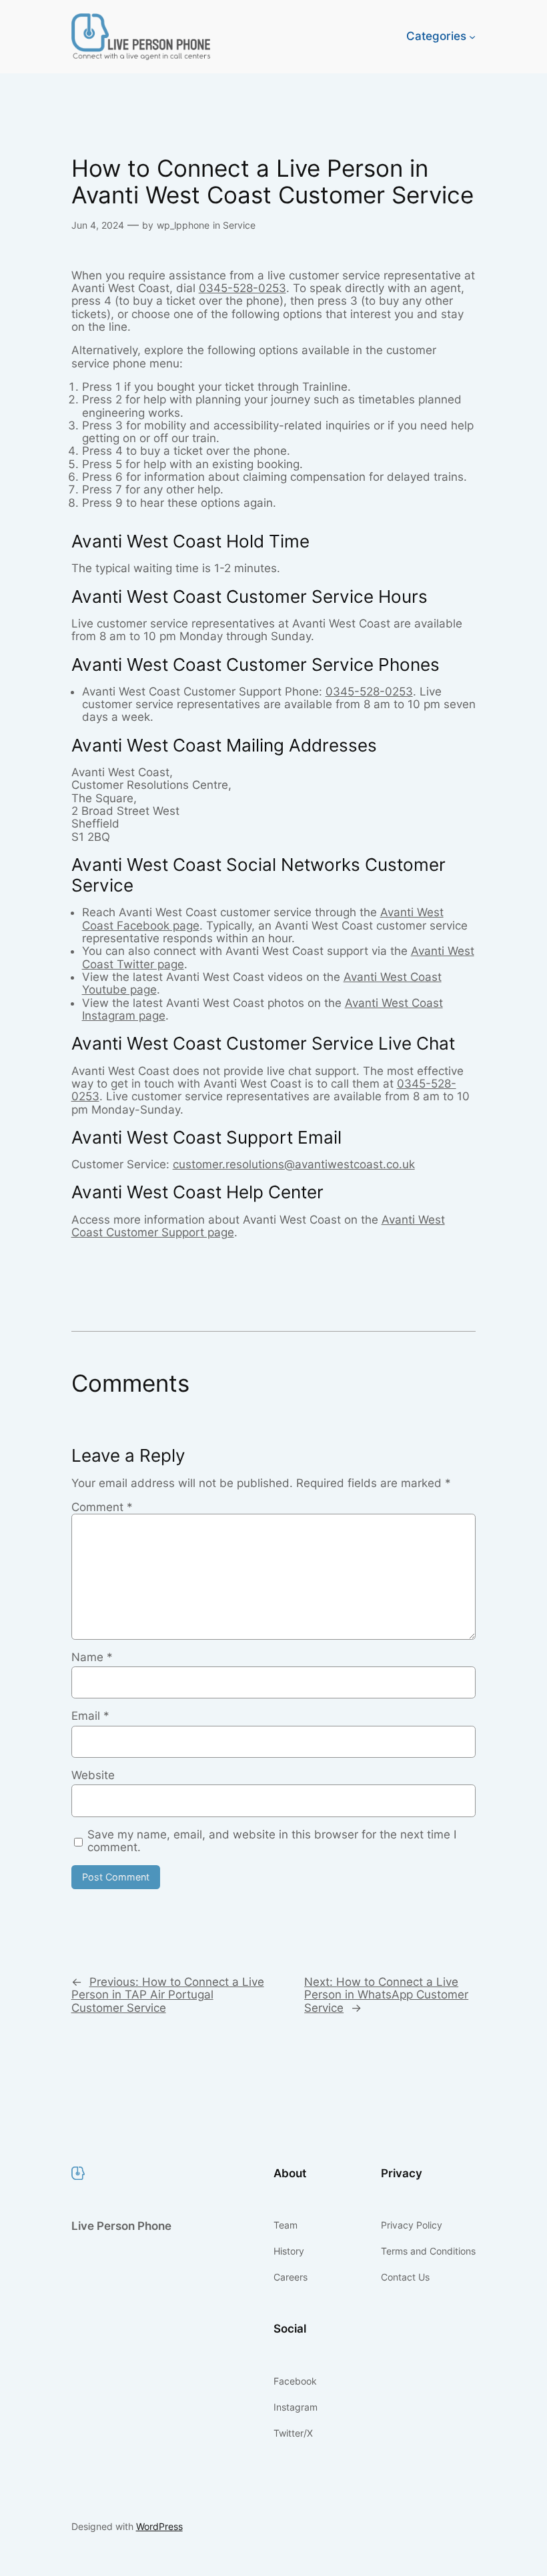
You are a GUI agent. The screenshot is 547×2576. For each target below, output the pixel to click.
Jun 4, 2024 (98, 225)
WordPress (159, 2526)
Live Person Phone (121, 2226)
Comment (102, 1507)
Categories (436, 36)
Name (92, 1657)
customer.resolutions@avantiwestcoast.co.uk (294, 1164)
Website (93, 1775)
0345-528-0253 (242, 288)
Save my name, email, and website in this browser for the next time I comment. (272, 1841)
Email (90, 1716)
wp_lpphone (183, 225)
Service (239, 225)
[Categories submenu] (472, 37)
